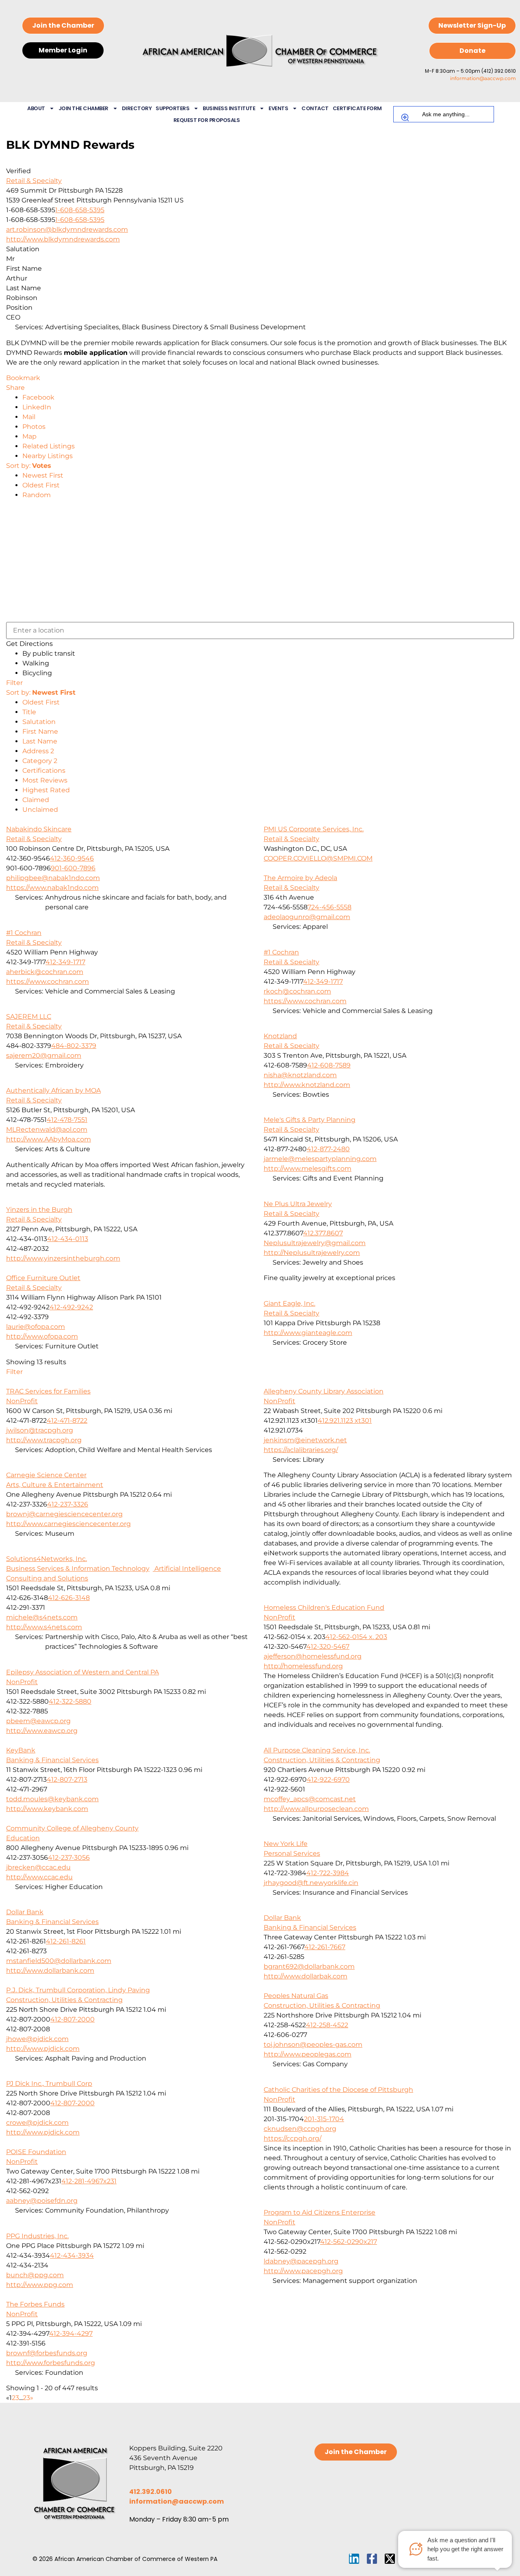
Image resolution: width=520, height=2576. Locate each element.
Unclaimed (40, 810)
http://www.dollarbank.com (50, 1971)
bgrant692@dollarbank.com (309, 1966)
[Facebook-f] (372, 2559)
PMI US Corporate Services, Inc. (314, 829)
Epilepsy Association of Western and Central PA (82, 1672)
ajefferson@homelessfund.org (313, 1656)
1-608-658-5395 (80, 210)
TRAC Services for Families (48, 1391)
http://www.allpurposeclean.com (316, 1809)
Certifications (44, 771)
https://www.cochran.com (48, 981)
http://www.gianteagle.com (308, 1333)
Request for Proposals (207, 120)
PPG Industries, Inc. (37, 2236)
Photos (34, 427)
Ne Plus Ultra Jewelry (298, 1204)
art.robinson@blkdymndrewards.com (67, 229)
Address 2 (38, 751)
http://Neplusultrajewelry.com (312, 1253)
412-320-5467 (328, 1647)
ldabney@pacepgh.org (301, 2261)
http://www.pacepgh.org (303, 2271)
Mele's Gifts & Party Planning (310, 1120)
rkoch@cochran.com (297, 991)
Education (23, 1838)
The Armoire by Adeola (300, 878)
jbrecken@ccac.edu (38, 1867)
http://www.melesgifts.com (308, 1168)
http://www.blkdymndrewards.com (63, 239)
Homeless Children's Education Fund (324, 1608)
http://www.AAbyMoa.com (49, 1139)
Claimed (36, 800)
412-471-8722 (67, 1421)
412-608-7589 (329, 1065)
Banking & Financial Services (52, 1760)
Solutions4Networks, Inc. (47, 1559)
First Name (40, 731)
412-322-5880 (70, 1701)
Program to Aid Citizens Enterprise (320, 2212)
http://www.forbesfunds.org (51, 2363)
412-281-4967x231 (89, 2181)
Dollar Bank (25, 1912)
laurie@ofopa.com (36, 1327)
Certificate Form (357, 108)
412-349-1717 (65, 962)
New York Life (286, 1844)
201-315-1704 (324, 2119)
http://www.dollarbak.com (305, 1976)
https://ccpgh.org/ (292, 2138)
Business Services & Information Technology (78, 1568)
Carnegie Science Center (46, 1475)
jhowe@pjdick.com (37, 2039)
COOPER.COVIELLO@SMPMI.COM (318, 858)
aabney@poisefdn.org (42, 2201)
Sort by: (29, 466)
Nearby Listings (48, 456)
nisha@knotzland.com (300, 1075)
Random (37, 495)
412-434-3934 (72, 2255)
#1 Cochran (24, 933)
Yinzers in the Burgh (39, 1210)
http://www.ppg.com (40, 2285)
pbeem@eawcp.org (38, 1721)
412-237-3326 (68, 1504)
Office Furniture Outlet (43, 1278)
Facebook (38, 397)
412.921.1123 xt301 (345, 1421)
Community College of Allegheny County (72, 1828)
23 (26, 2398)
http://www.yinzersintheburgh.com (63, 1258)
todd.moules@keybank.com (52, 1799)
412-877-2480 (328, 1149)
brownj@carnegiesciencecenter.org (64, 1514)
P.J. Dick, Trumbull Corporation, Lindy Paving (78, 1990)
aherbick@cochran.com (45, 972)
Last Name (40, 741)
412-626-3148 (69, 1598)
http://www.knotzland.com (307, 1085)
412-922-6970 (328, 1779)
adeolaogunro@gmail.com (307, 917)
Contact (315, 108)
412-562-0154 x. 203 (356, 1637)
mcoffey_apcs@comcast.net (310, 1799)
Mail (29, 417)
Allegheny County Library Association (324, 1391)
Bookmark (23, 378)
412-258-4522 (327, 2025)
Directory (137, 108)
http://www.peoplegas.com (308, 2054)
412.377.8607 (323, 1233)
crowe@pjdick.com (37, 2123)
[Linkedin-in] (354, 2559)
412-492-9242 (71, 1307)
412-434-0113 (68, 1239)
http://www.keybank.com (47, 1809)
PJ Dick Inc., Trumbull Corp (49, 2084)
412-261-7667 (325, 1947)
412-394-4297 (71, 2334)
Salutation (39, 722)
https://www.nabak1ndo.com (52, 888)
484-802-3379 (74, 1046)
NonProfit (22, 1401)
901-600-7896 (73, 868)
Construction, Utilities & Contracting (322, 1760)
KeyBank (21, 1750)
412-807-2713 (67, 1779)
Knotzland (280, 1036)
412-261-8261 (66, 1941)
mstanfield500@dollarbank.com (59, 1961)
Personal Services (292, 1853)
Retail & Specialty (34, 181)
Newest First (43, 475)
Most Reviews (45, 780)
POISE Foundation (36, 2152)
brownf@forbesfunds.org (47, 2353)
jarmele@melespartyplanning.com (320, 1159)
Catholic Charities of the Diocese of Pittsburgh (338, 2090)
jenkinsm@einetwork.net (305, 1440)
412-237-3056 (69, 1858)
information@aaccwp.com (483, 78)
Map (29, 436)
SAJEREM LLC (29, 1016)
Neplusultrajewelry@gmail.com (315, 1243)
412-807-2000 (73, 2019)
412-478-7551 (67, 1120)
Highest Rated (46, 790)
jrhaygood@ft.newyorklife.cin (311, 1883)
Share (15, 388)
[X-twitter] (390, 2559)
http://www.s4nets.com (44, 1627)
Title (29, 712)
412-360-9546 (72, 858)
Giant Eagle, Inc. (289, 1303)
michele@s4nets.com (42, 1617)
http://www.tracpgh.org (44, 1440)
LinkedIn (37, 407)
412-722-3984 (328, 1873)
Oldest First (41, 485)
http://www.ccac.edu (39, 1877)
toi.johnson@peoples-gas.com (313, 2044)
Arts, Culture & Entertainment (55, 1485)
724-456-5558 (329, 907)
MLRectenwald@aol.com (47, 1129)
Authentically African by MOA (53, 1090)
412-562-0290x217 (349, 2242)
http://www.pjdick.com (43, 2049)
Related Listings (49, 446)
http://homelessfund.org (303, 1666)
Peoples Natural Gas (296, 1996)
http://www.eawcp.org (42, 1731)
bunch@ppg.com (35, 2275)
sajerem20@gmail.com (44, 1055)
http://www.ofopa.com (42, 1336)
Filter (14, 683)
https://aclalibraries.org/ (301, 1450)
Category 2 (40, 761)
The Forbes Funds (35, 2304)
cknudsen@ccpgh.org (300, 2129)
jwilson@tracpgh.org (40, 1430)
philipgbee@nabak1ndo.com (53, 878)
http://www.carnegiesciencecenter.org (68, 1524)
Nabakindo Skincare (39, 829)
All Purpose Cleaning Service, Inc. (317, 1750)
